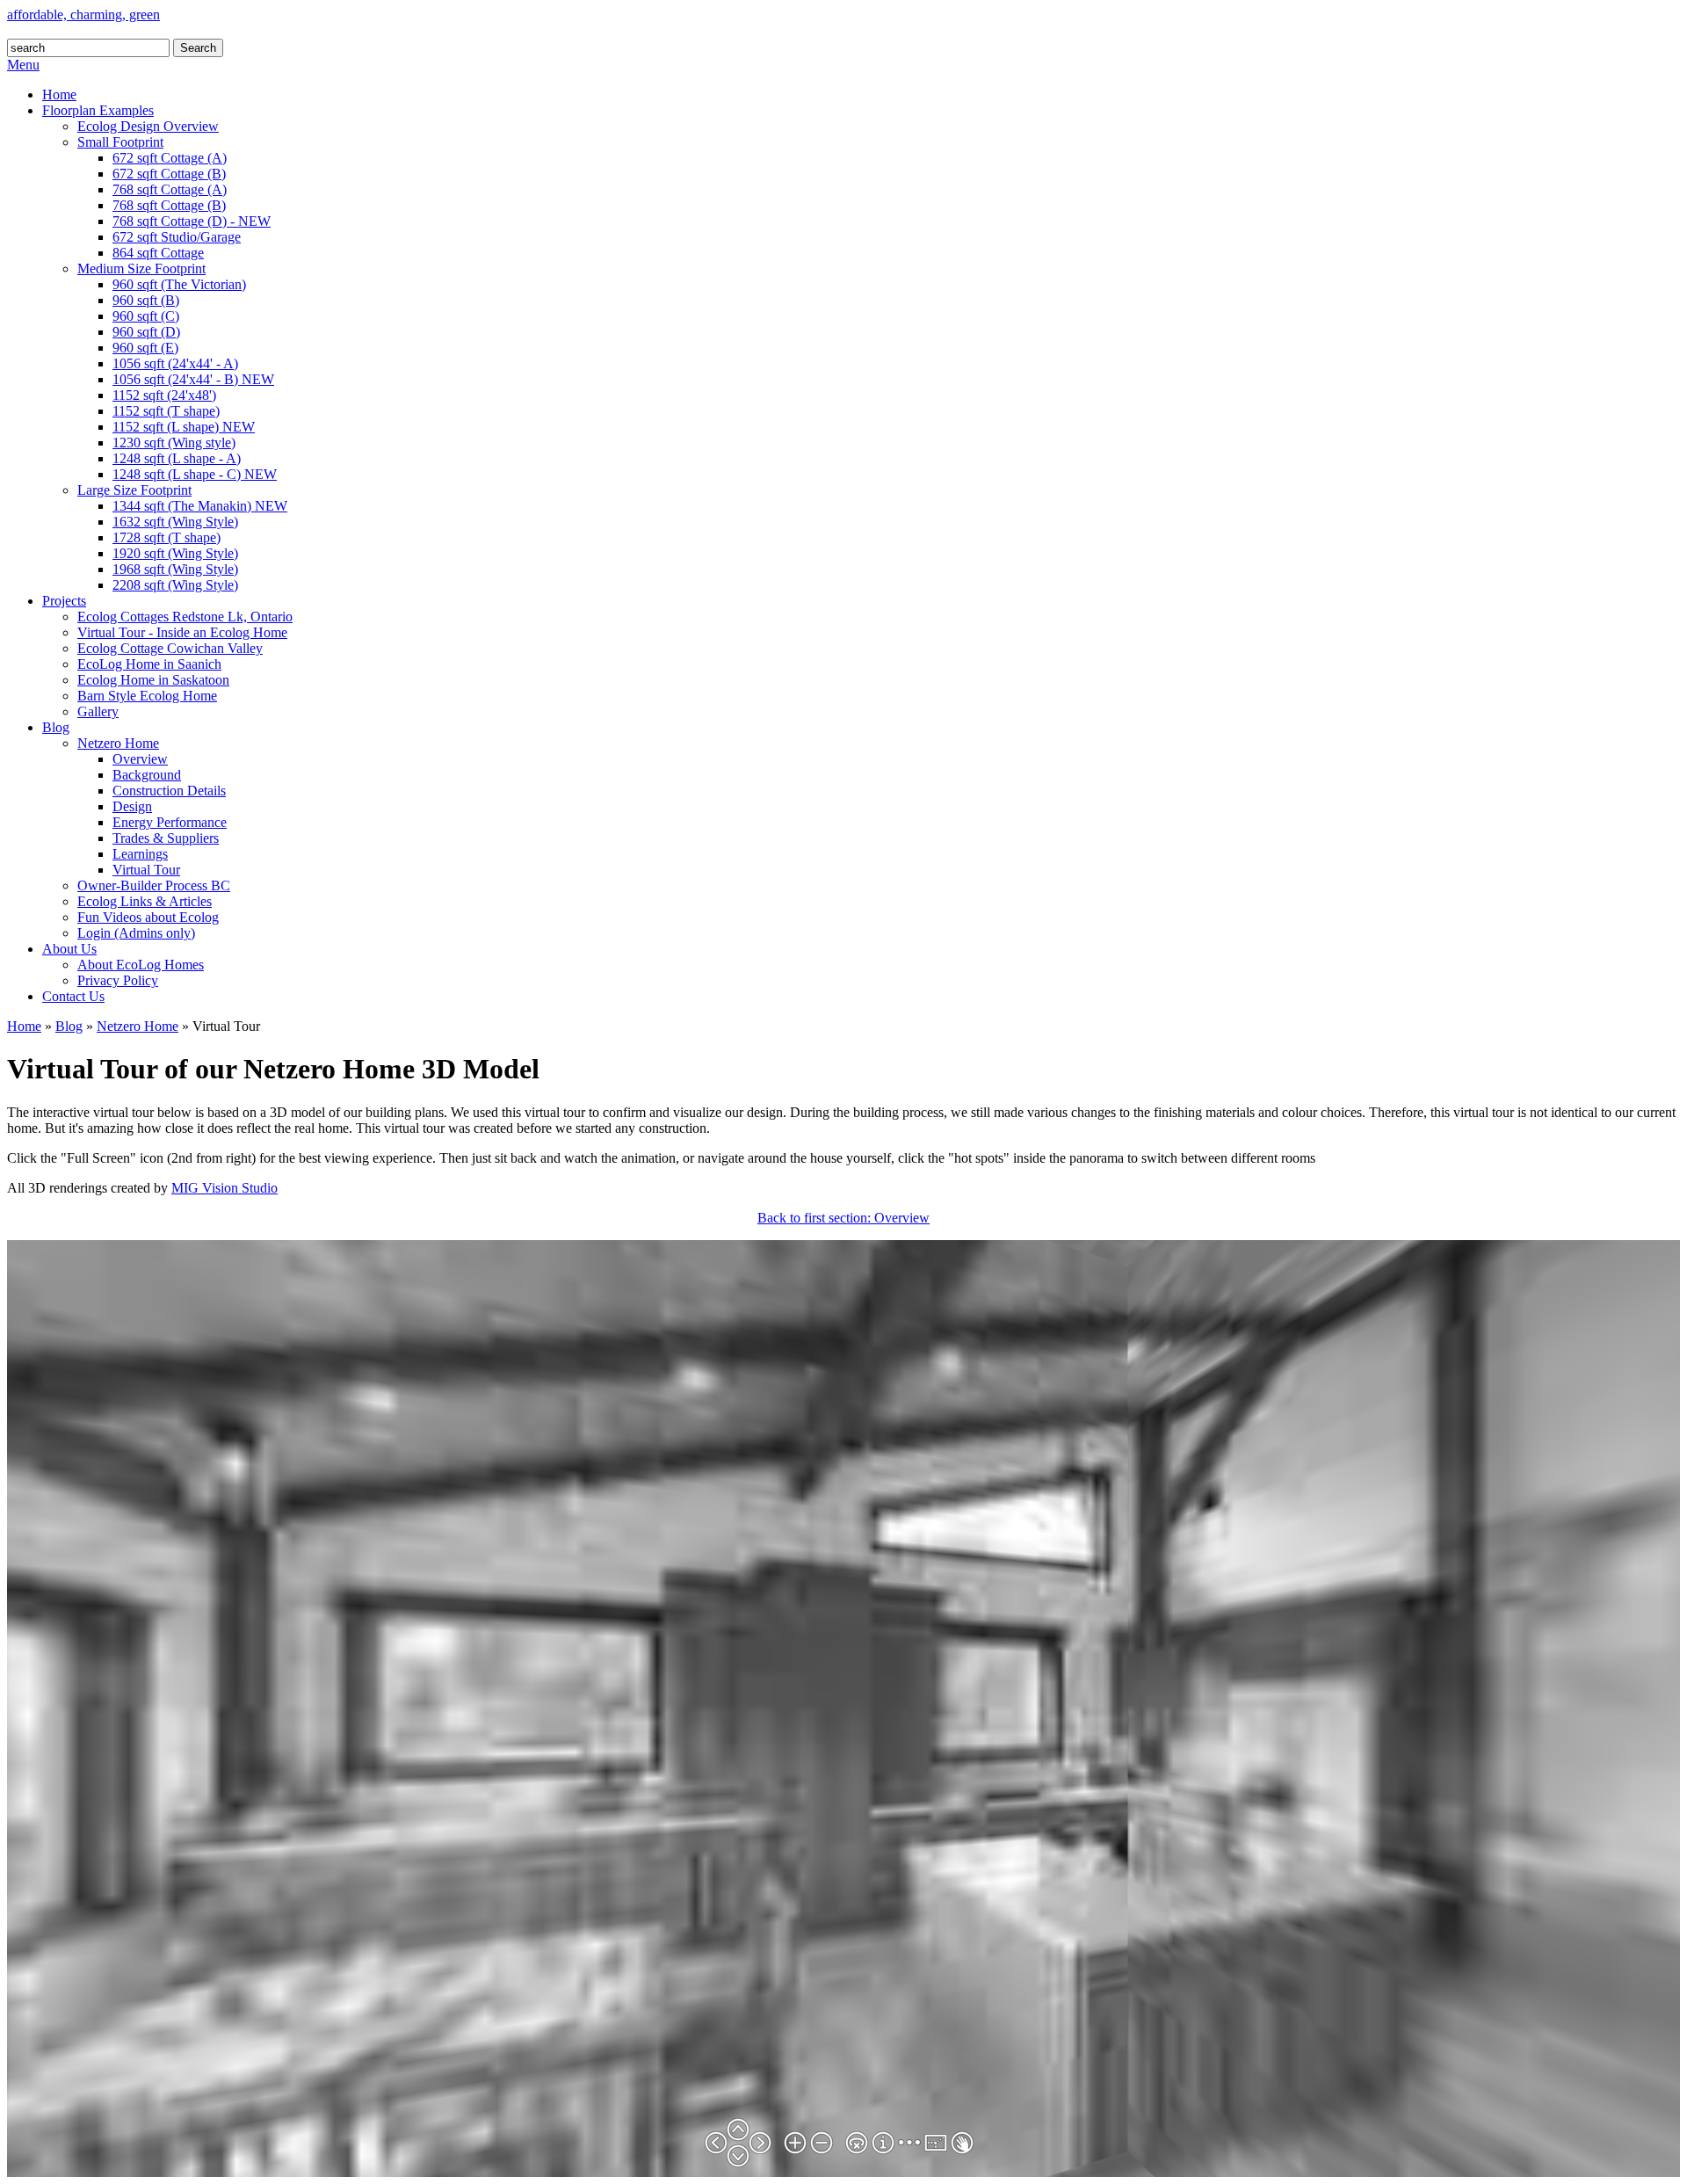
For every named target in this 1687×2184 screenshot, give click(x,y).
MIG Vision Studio (224, 1188)
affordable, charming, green (83, 15)
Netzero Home (138, 1026)
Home (24, 1026)
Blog (69, 1026)
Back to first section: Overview (843, 1218)
